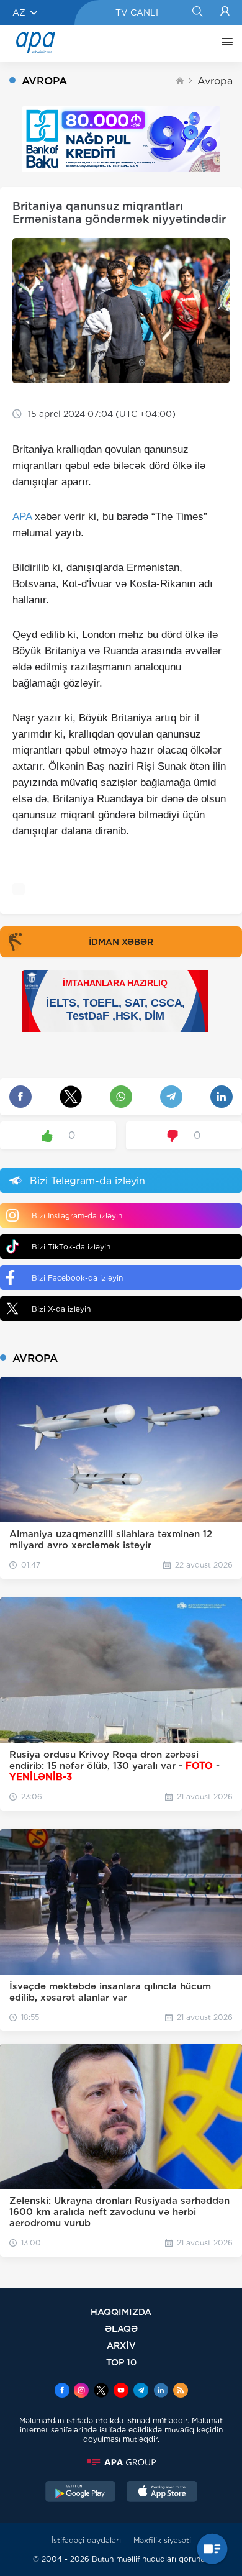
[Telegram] (141, 2391)
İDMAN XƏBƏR (121, 942)
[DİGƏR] (224, 43)
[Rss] (181, 2391)
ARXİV (121, 2345)
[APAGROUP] (121, 2462)
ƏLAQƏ (121, 2328)
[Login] (225, 12)
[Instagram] (81, 2391)
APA (22, 517)
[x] (101, 2391)
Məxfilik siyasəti (162, 2540)
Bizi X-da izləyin (61, 1309)
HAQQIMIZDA (121, 2312)
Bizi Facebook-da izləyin (77, 1278)
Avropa (215, 81)
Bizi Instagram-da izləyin (77, 1216)
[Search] (197, 12)
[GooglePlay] (81, 2493)
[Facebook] (62, 2391)
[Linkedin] (161, 2391)
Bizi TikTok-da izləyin (71, 1247)
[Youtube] (121, 2391)
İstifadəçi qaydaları (86, 2540)
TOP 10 (121, 2362)
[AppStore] (162, 2493)
